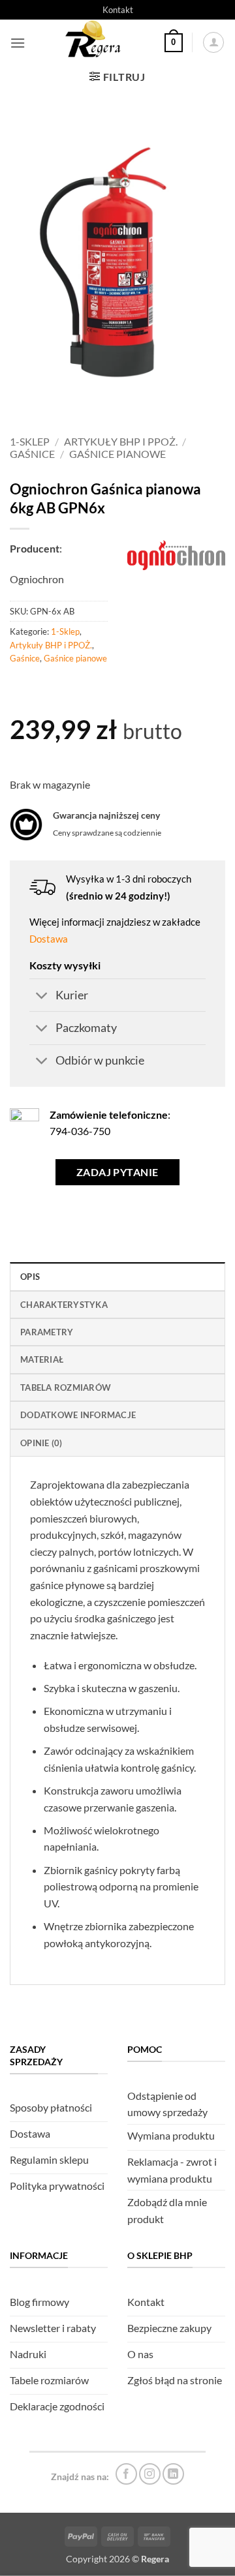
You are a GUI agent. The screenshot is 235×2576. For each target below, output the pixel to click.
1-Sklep (30, 441)
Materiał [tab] (42, 1359)
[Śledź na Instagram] (150, 2474)
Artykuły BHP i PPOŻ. (121, 441)
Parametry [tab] (47, 1332)
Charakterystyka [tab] (64, 1305)
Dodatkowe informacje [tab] (78, 1415)
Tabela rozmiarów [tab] (66, 1387)
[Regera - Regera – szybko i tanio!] (95, 42)
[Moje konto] (213, 42)
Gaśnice (32, 454)
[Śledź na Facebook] (126, 2474)
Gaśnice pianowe (117, 454)
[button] (18, 43)
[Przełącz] (42, 996)
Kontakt (118, 10)
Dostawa (49, 939)
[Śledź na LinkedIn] (173, 2474)
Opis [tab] (30, 1277)
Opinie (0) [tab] (41, 1443)
